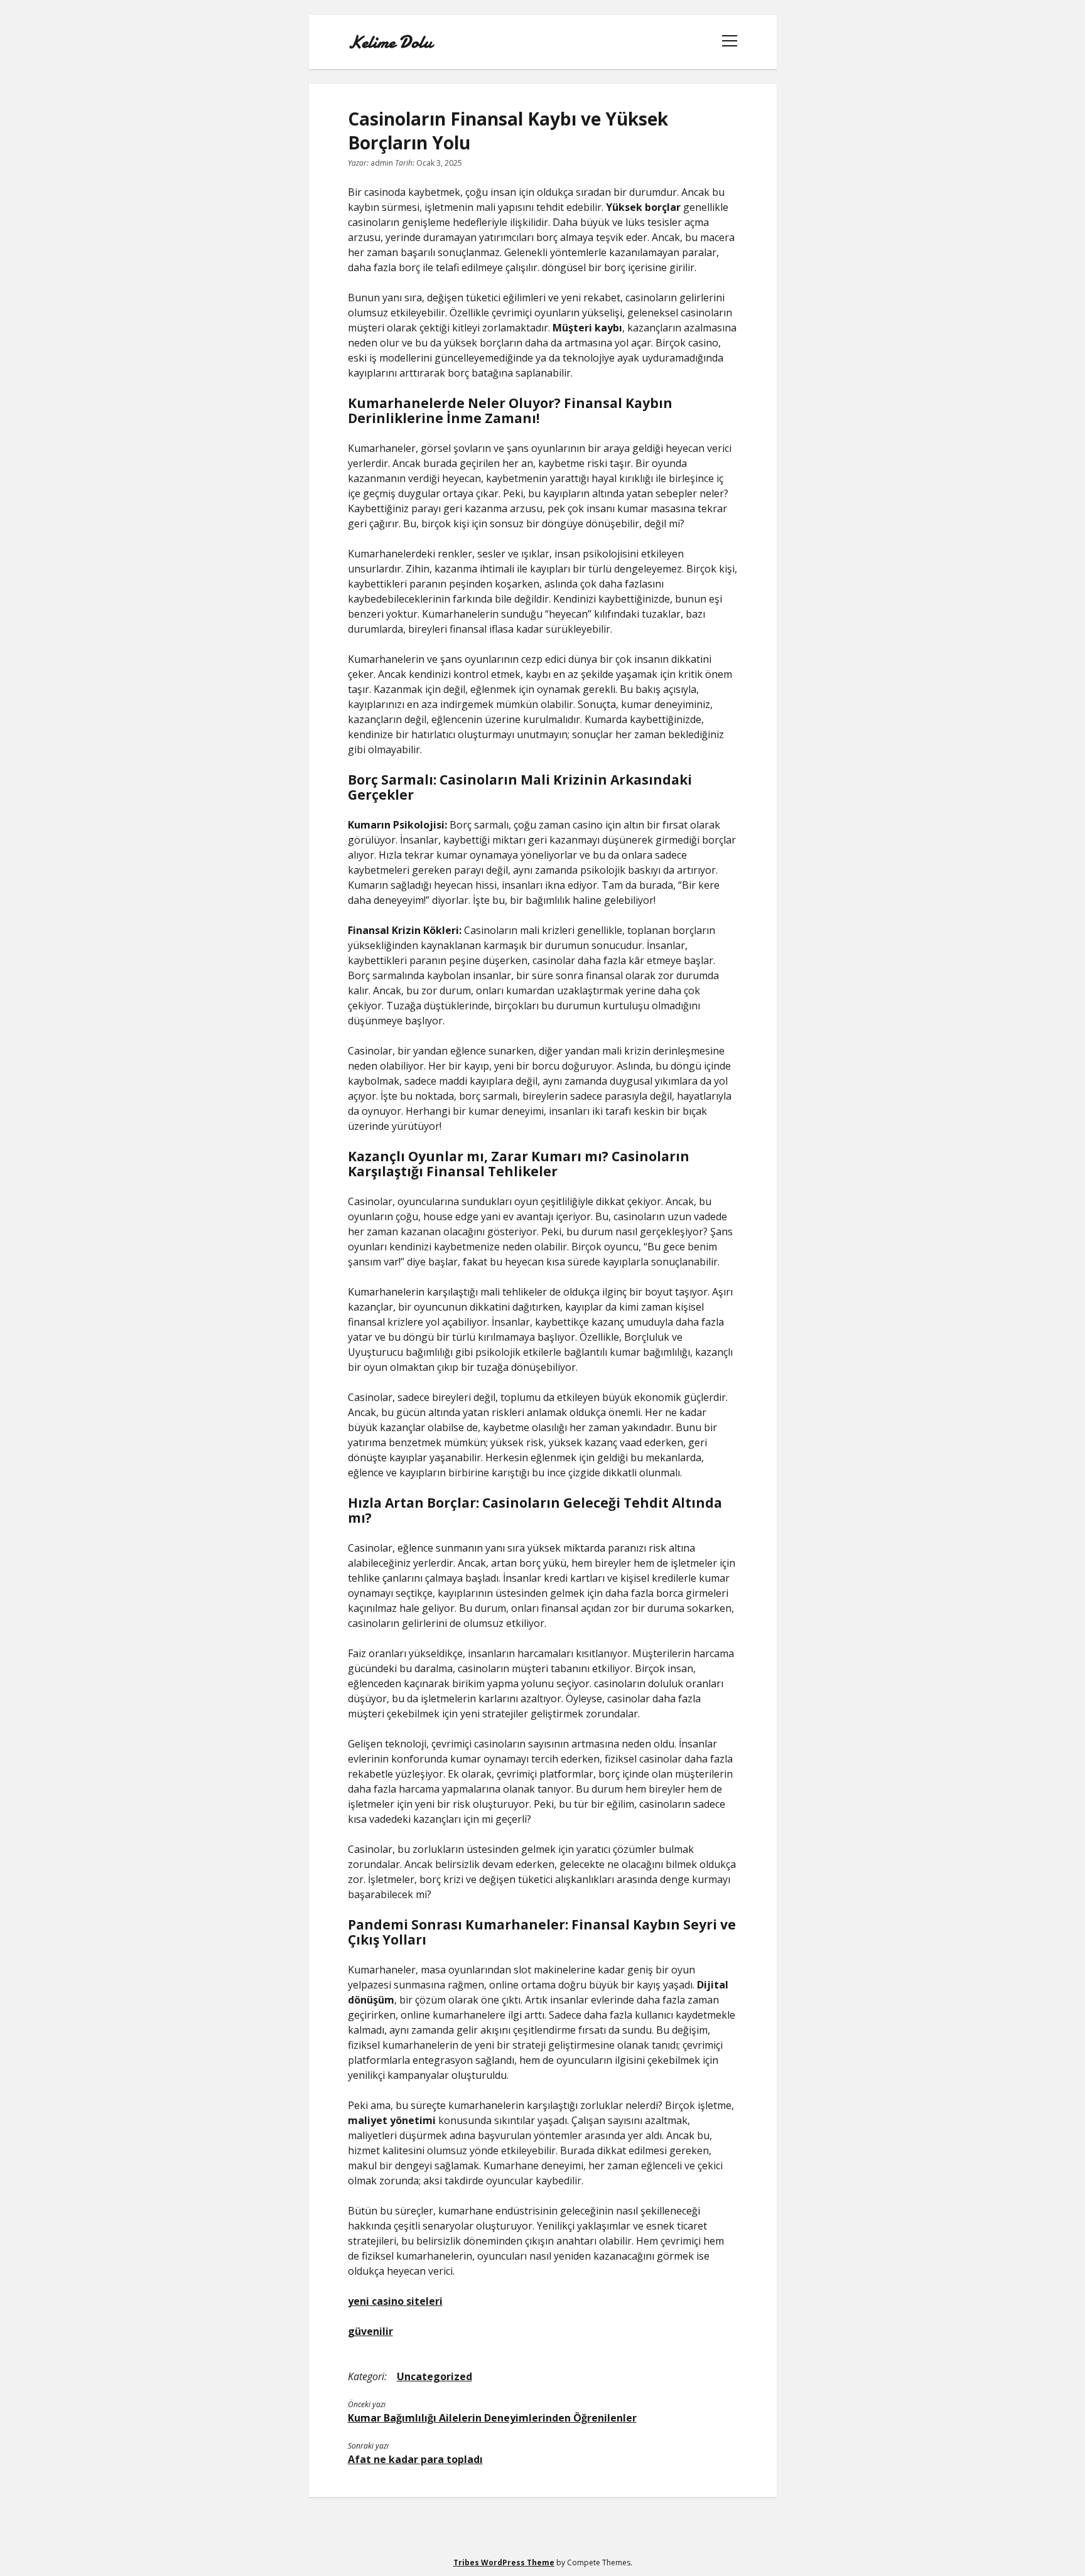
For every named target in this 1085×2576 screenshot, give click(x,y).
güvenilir (370, 2331)
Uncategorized (435, 2376)
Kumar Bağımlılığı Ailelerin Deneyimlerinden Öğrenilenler (492, 2418)
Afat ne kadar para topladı (415, 2459)
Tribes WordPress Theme (504, 2563)
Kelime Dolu (390, 42)
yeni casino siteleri (395, 2301)
